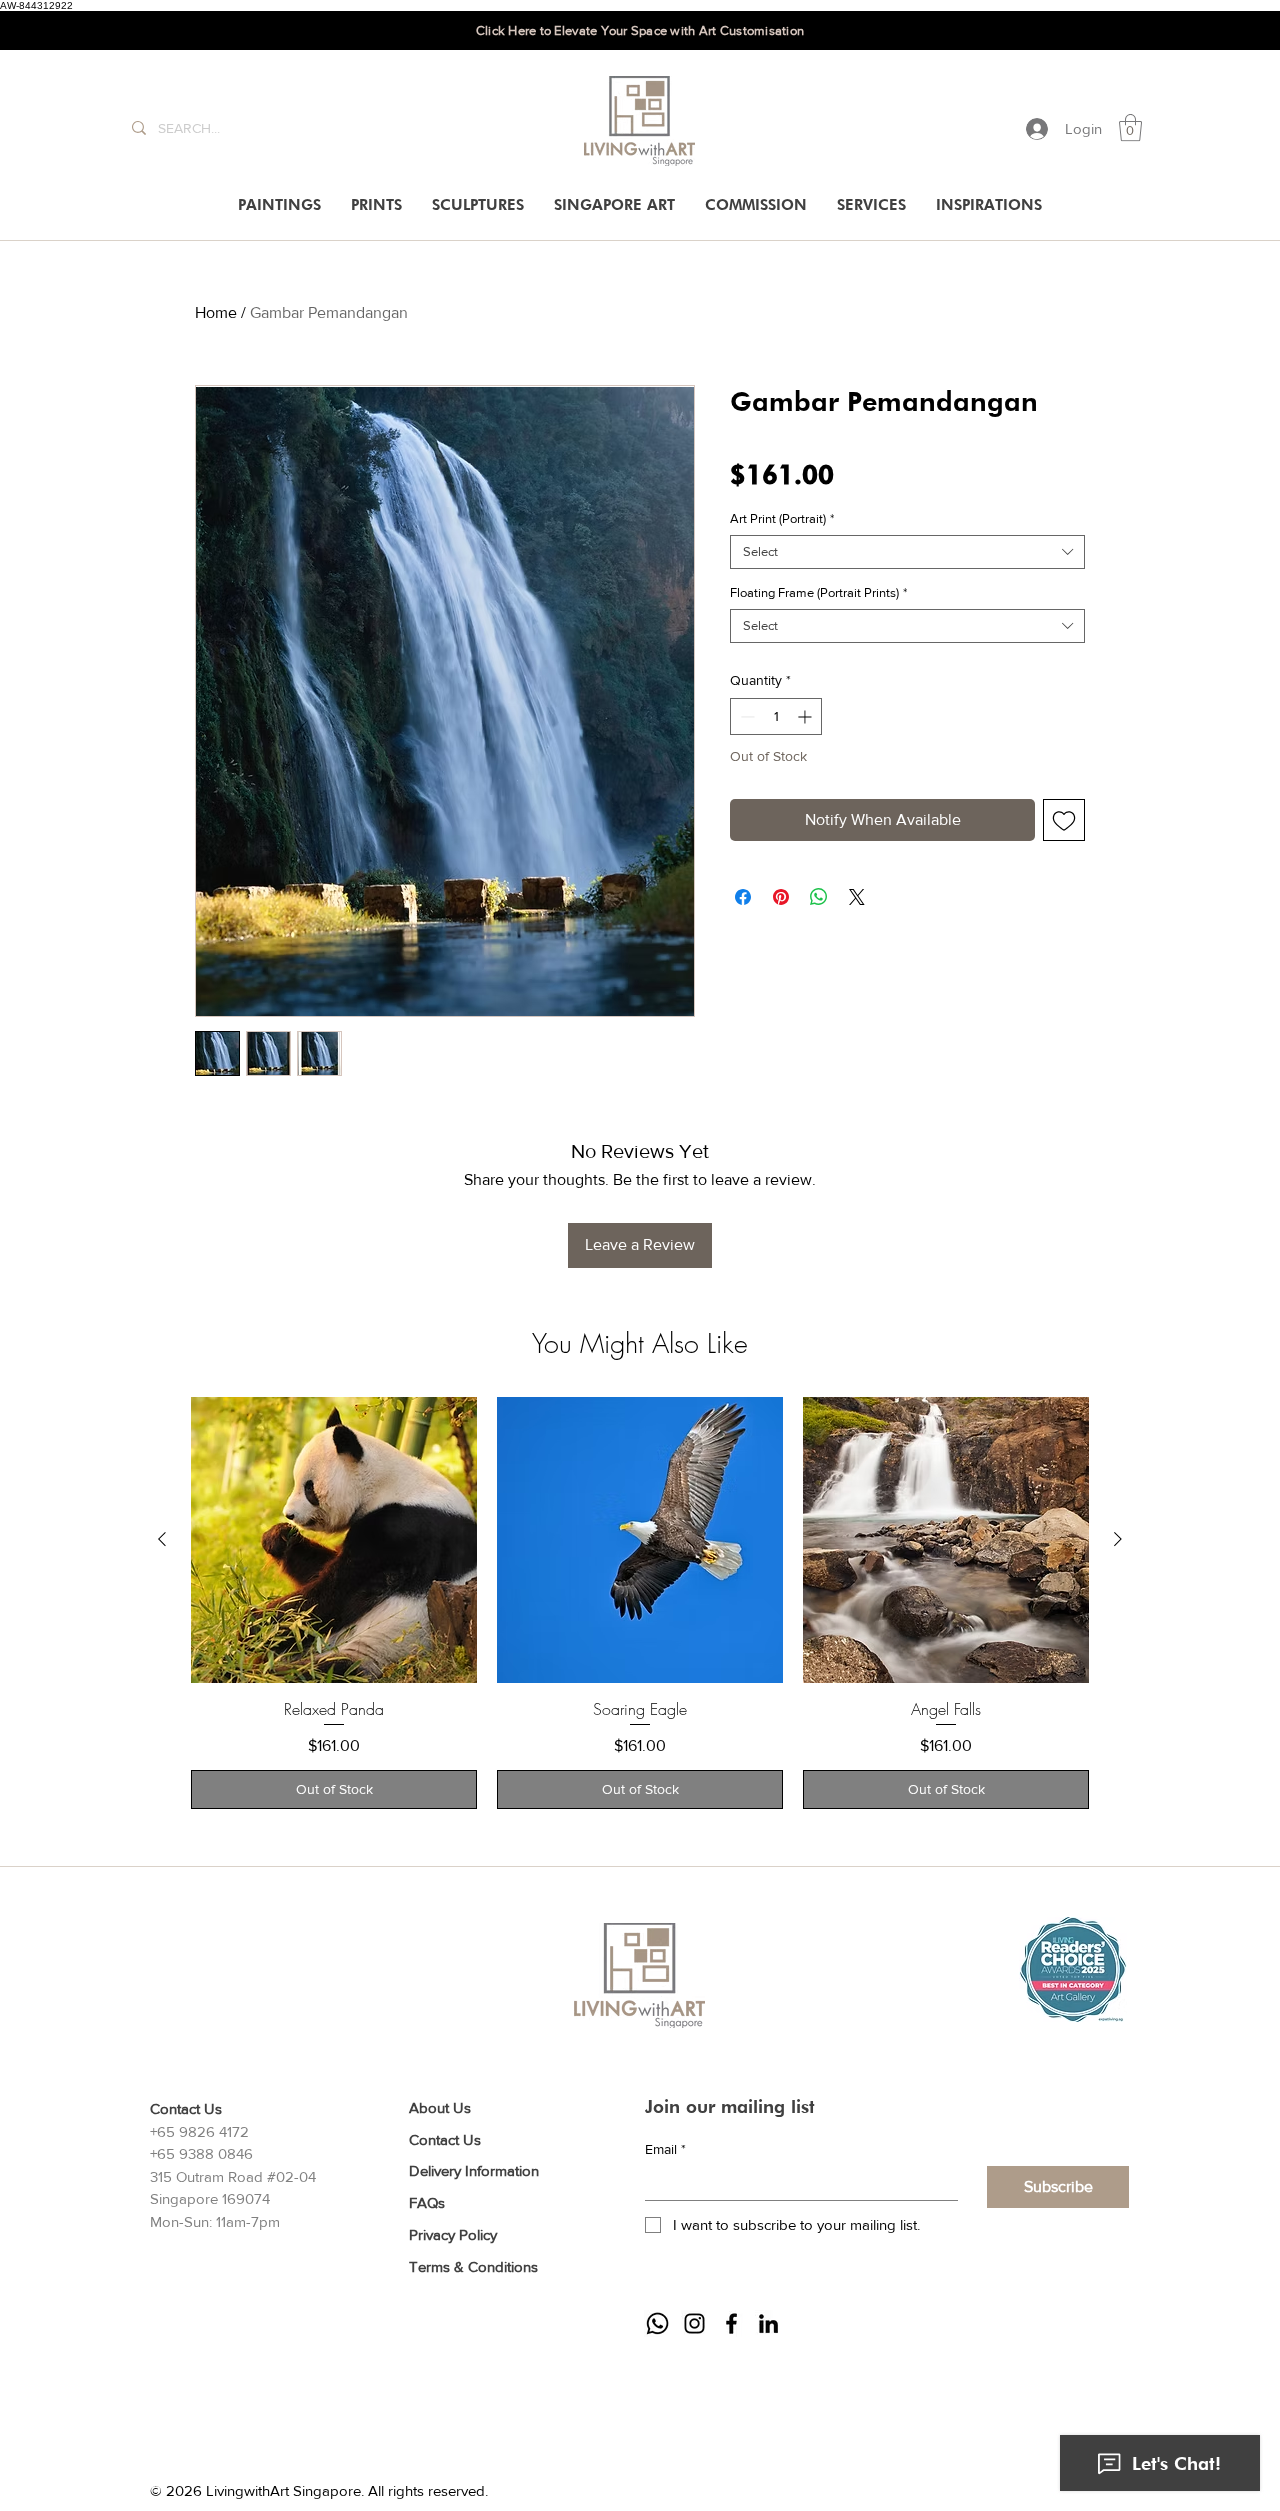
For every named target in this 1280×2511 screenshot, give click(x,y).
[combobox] (907, 552)
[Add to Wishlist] (1064, 820)
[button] (1130, 127)
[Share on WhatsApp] (819, 897)
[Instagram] (694, 2323)
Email (665, 2149)
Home (216, 312)
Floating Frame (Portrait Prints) (818, 592)
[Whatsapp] (657, 2323)
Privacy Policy (453, 2234)
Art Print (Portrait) (782, 518)
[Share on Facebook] (743, 897)
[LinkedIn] (768, 2323)
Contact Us (445, 2139)
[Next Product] (1118, 1539)
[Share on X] (857, 897)
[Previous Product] (162, 1539)
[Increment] (806, 716)
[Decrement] (745, 716)
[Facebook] (731, 2323)
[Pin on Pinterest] (781, 897)
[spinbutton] (776, 716)
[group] (640, 1603)
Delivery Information (474, 2170)
